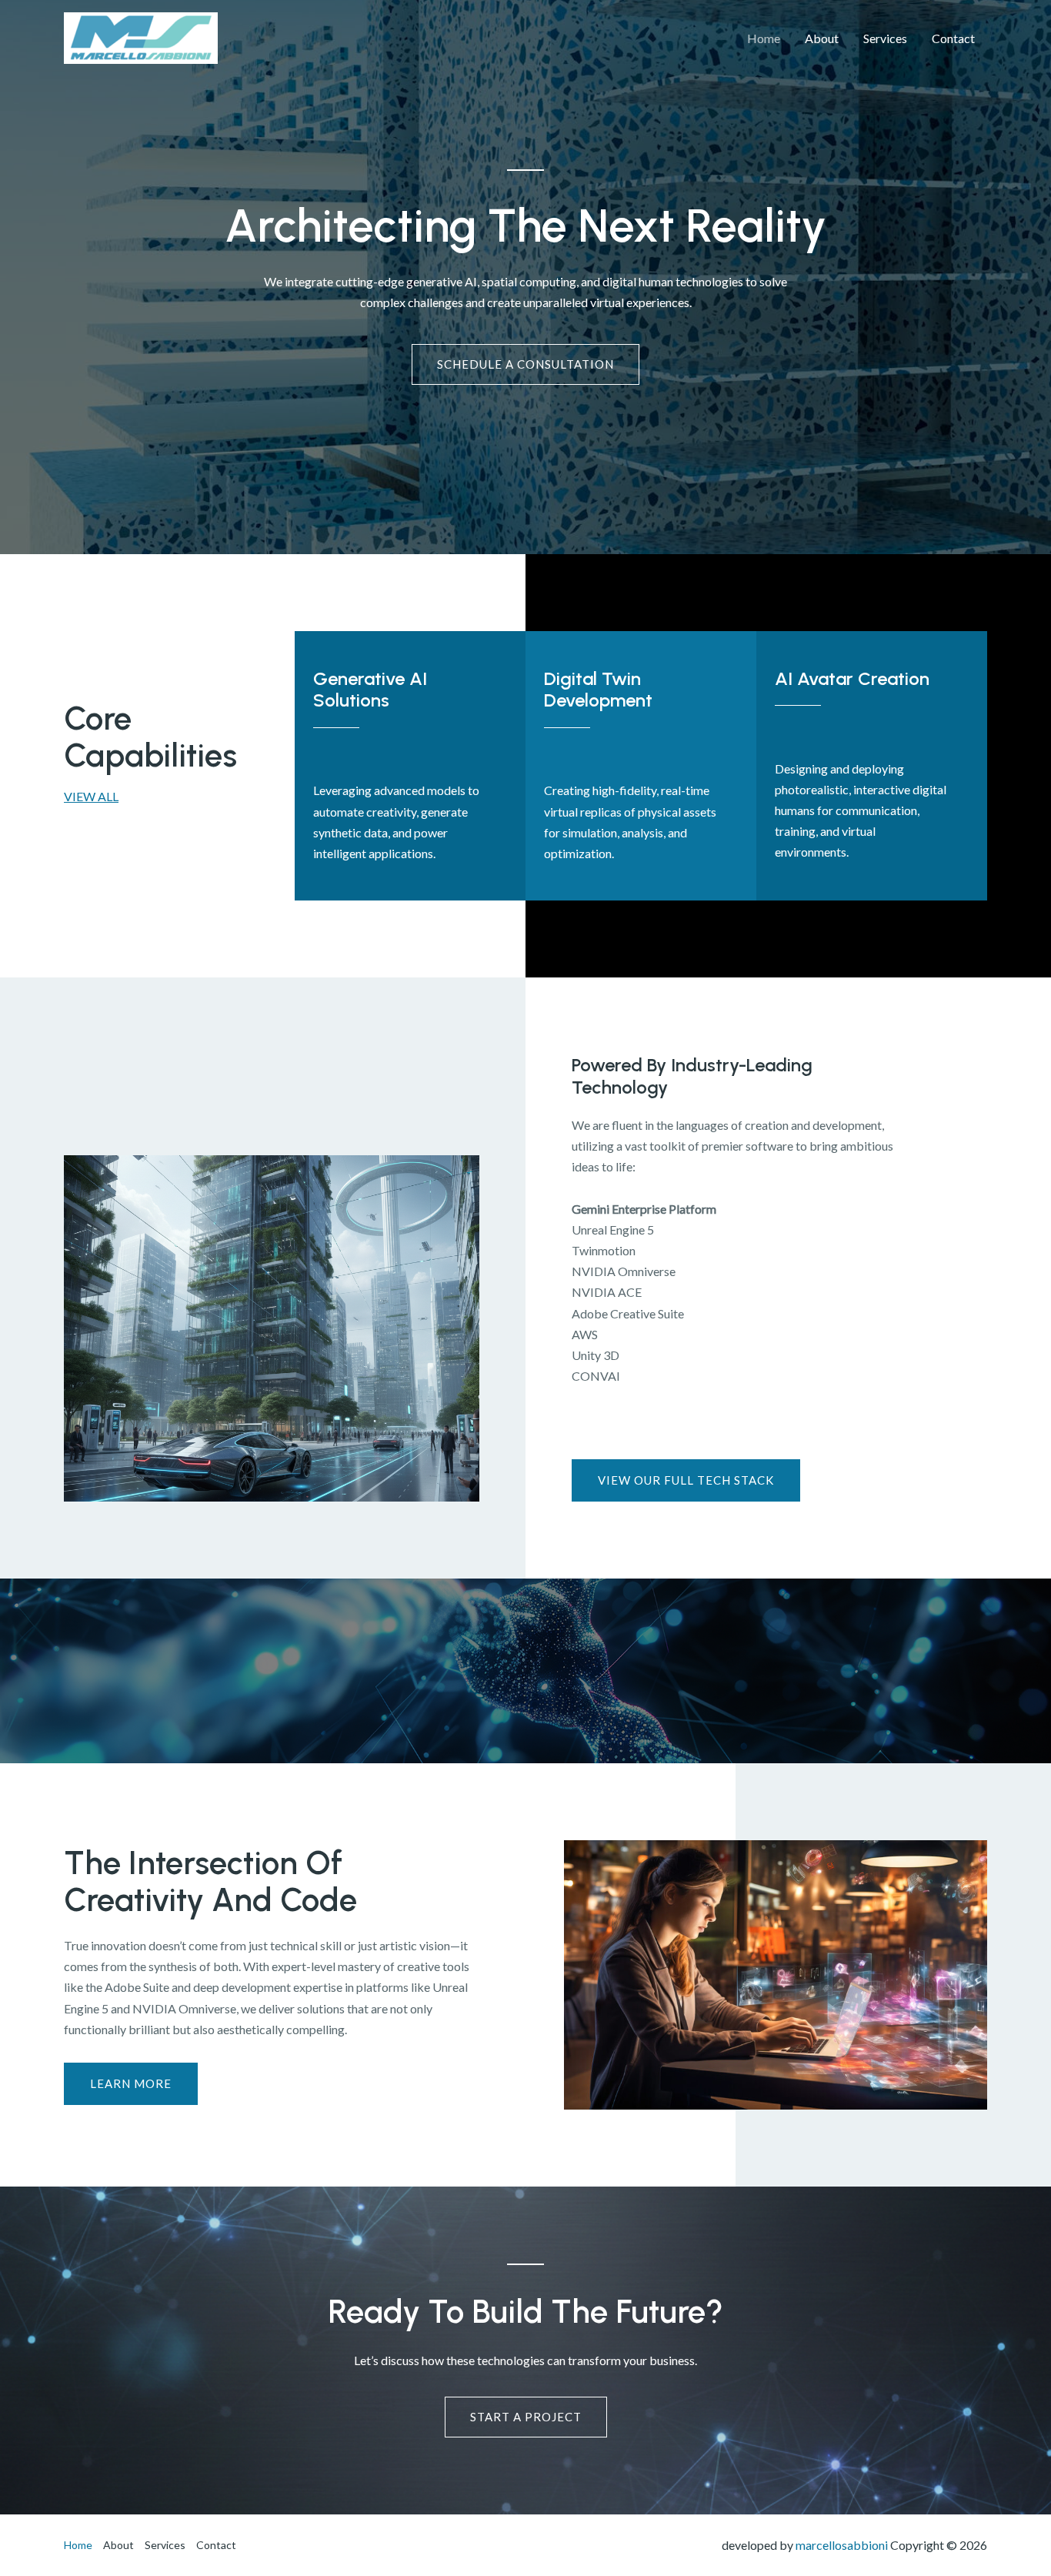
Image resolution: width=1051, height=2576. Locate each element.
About (822, 38)
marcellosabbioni (842, 2545)
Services (885, 38)
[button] (131, 2084)
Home (764, 38)
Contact (953, 38)
